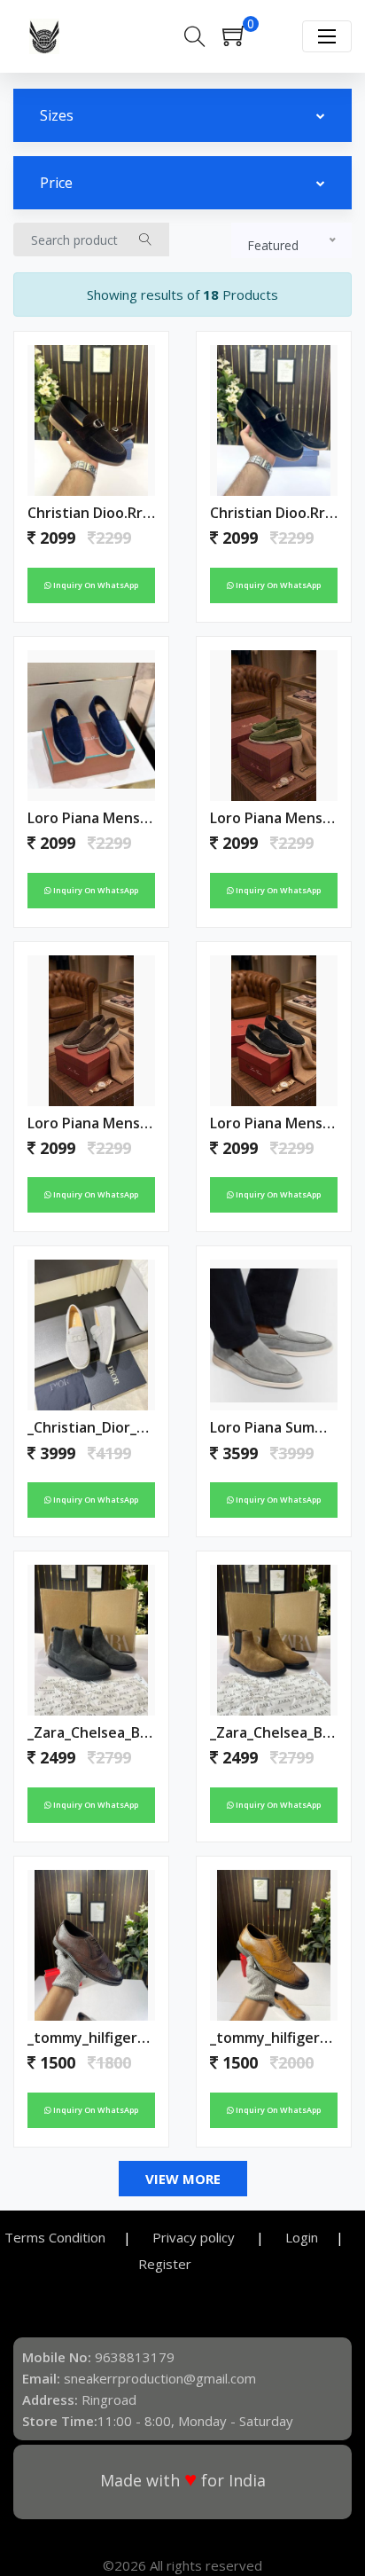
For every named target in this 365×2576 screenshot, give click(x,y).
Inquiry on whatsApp (95, 585)
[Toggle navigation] (327, 36)
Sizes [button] (57, 115)
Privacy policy (195, 2237)
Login (302, 2237)
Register (165, 2264)
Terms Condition (55, 2237)
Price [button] (56, 183)
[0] (243, 41)
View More (183, 2179)
